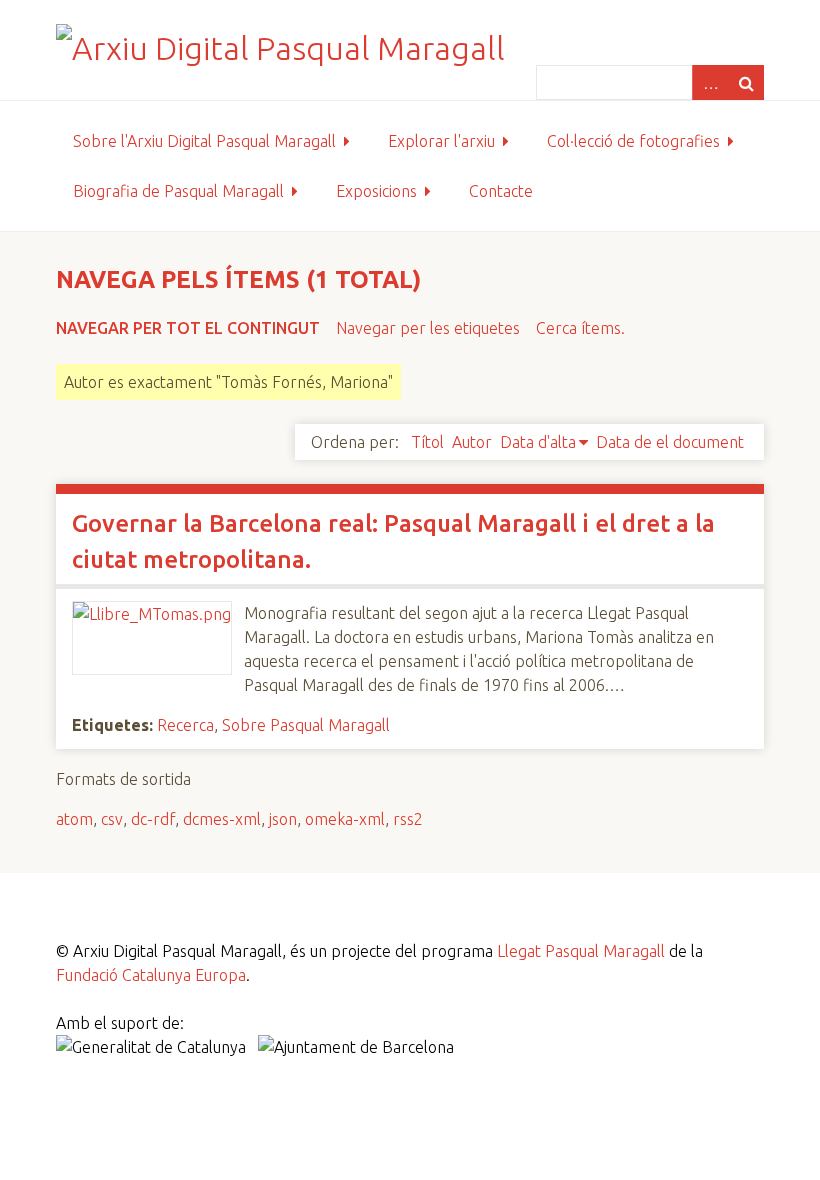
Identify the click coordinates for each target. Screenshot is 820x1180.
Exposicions (376, 191)
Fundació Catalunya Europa (151, 975)
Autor (472, 442)
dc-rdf (153, 819)
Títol (427, 442)
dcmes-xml (222, 819)
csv (112, 819)
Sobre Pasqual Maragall (306, 725)
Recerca (185, 725)
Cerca (746, 82)
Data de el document (670, 442)
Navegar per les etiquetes (428, 328)
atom (74, 819)
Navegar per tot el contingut (188, 328)
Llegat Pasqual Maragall (581, 951)
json (283, 819)
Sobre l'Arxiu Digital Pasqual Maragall (204, 141)
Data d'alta (538, 442)
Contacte (501, 191)
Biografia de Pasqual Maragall (178, 191)
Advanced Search (710, 82)
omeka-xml (345, 819)
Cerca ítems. (580, 328)
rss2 (408, 819)
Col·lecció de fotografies (633, 141)
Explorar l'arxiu (441, 141)
